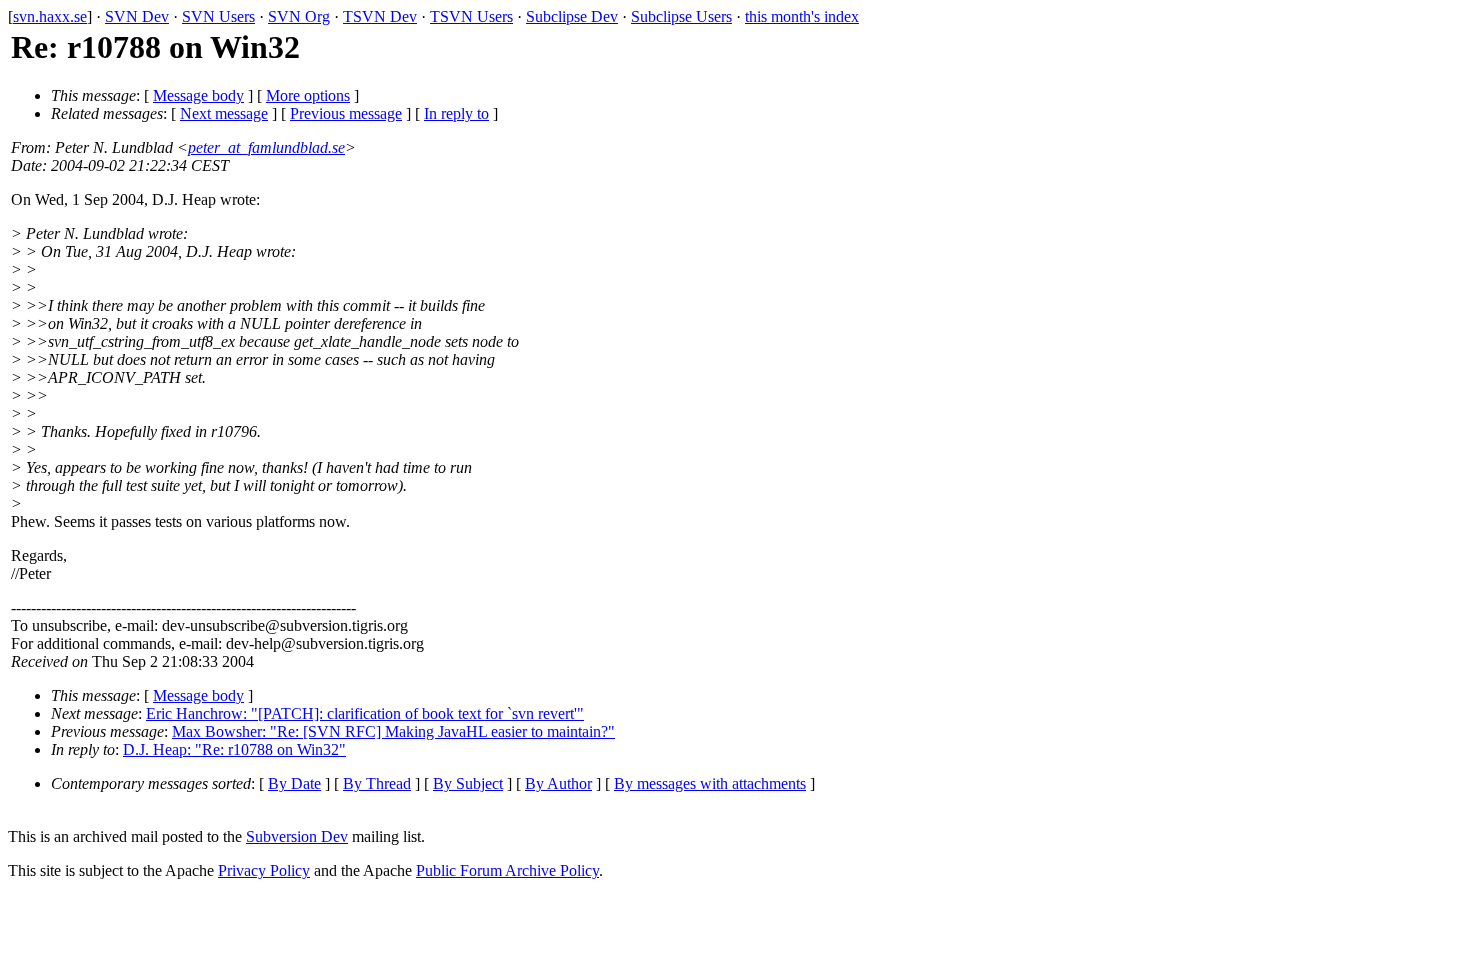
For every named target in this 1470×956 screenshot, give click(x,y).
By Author (558, 783)
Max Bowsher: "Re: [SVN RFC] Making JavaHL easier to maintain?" (393, 731)
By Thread (377, 783)
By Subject (468, 783)
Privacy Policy (264, 870)
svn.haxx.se (50, 16)
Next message (224, 113)
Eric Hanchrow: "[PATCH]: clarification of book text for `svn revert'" (365, 713)
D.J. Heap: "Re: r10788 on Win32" (234, 749)
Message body (198, 95)
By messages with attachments (710, 783)
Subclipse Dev (572, 16)
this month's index (802, 16)
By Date (294, 783)
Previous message (346, 113)
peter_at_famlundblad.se (266, 147)
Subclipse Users (681, 16)
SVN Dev (137, 16)
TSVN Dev (380, 16)
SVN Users (218, 16)
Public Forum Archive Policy (507, 870)
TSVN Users (471, 16)
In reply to (456, 113)
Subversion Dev (297, 836)
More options (308, 95)
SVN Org (299, 16)
